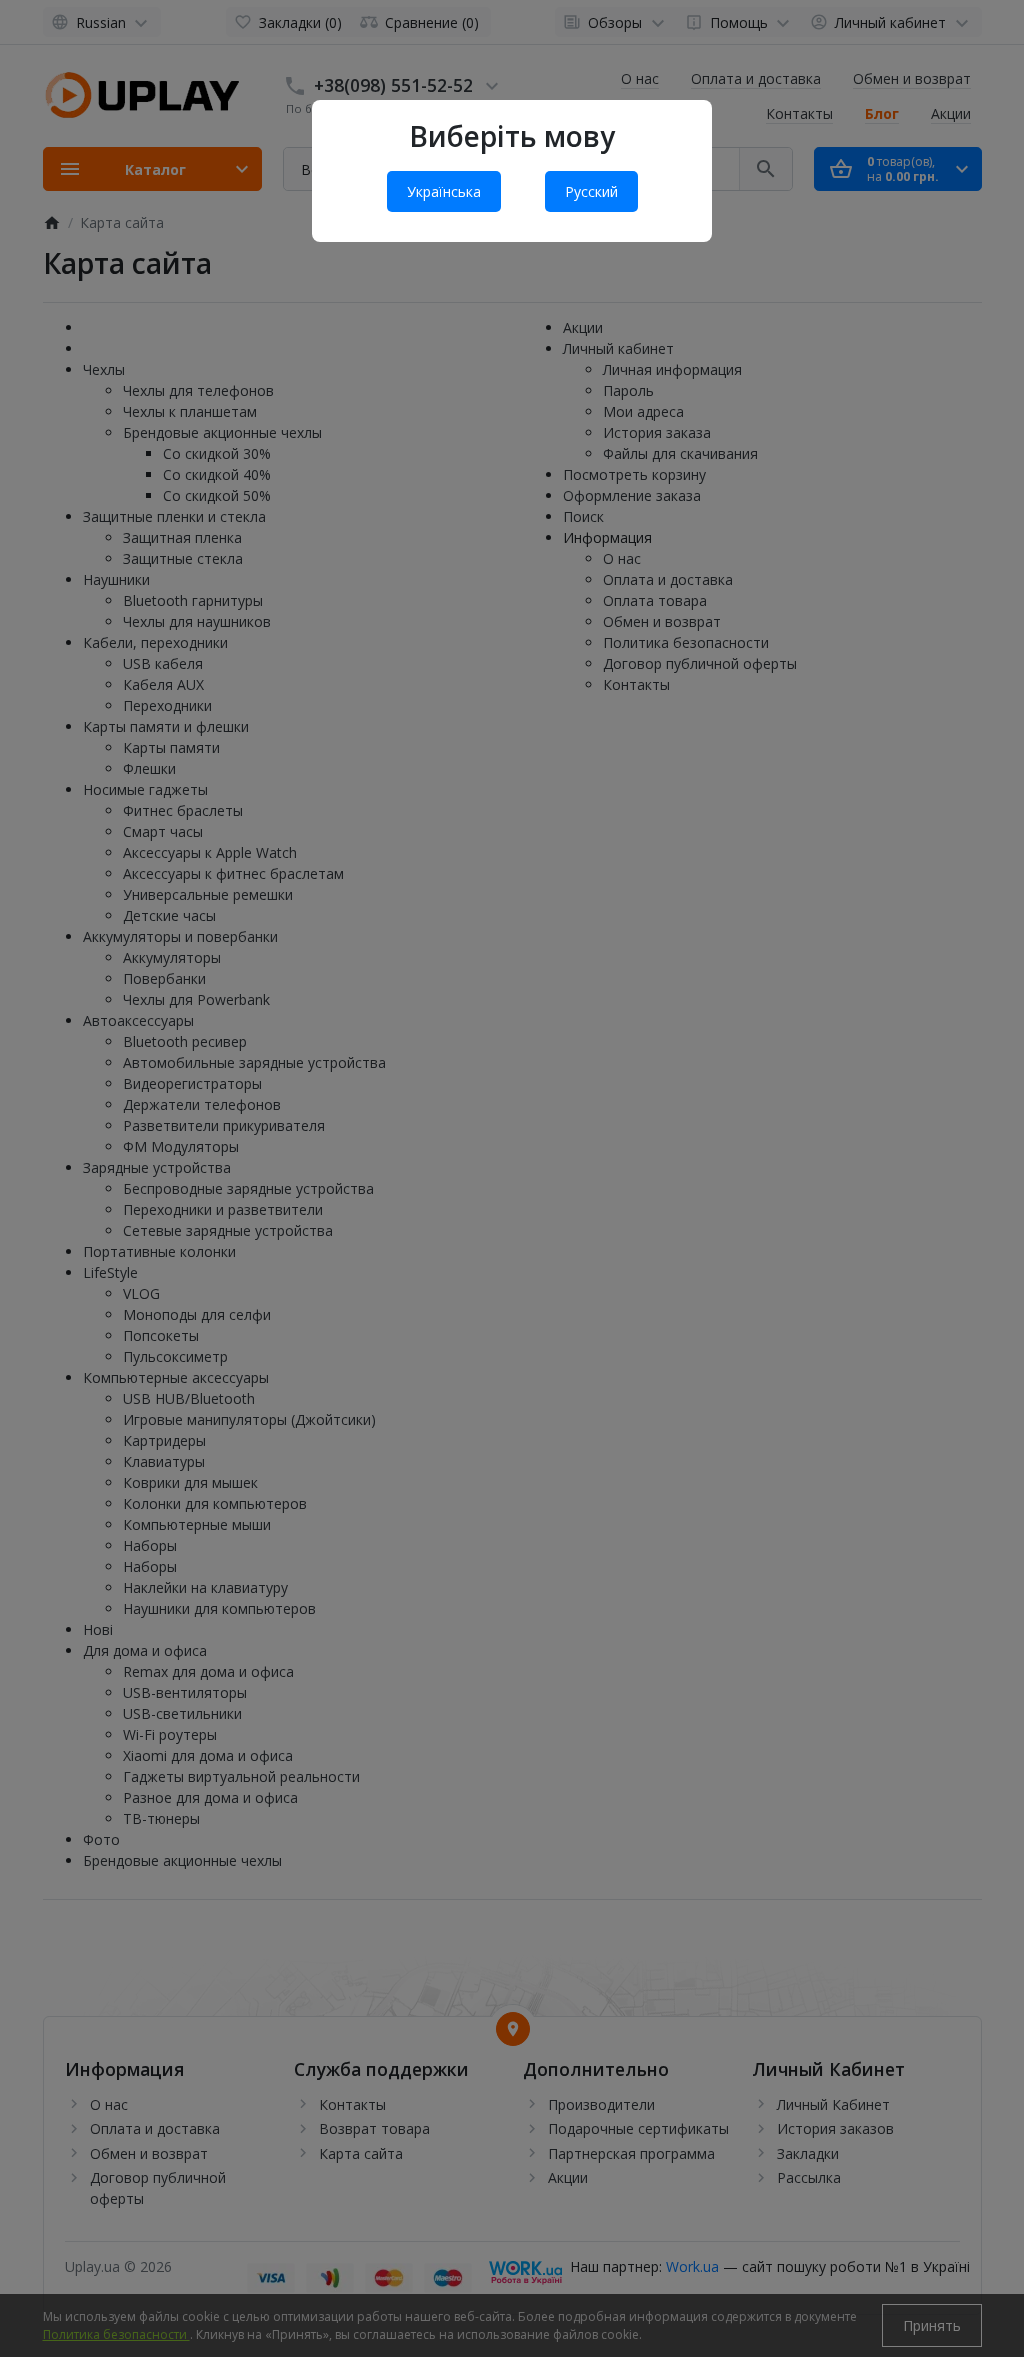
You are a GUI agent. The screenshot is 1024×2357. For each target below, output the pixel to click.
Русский (591, 191)
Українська (444, 191)
